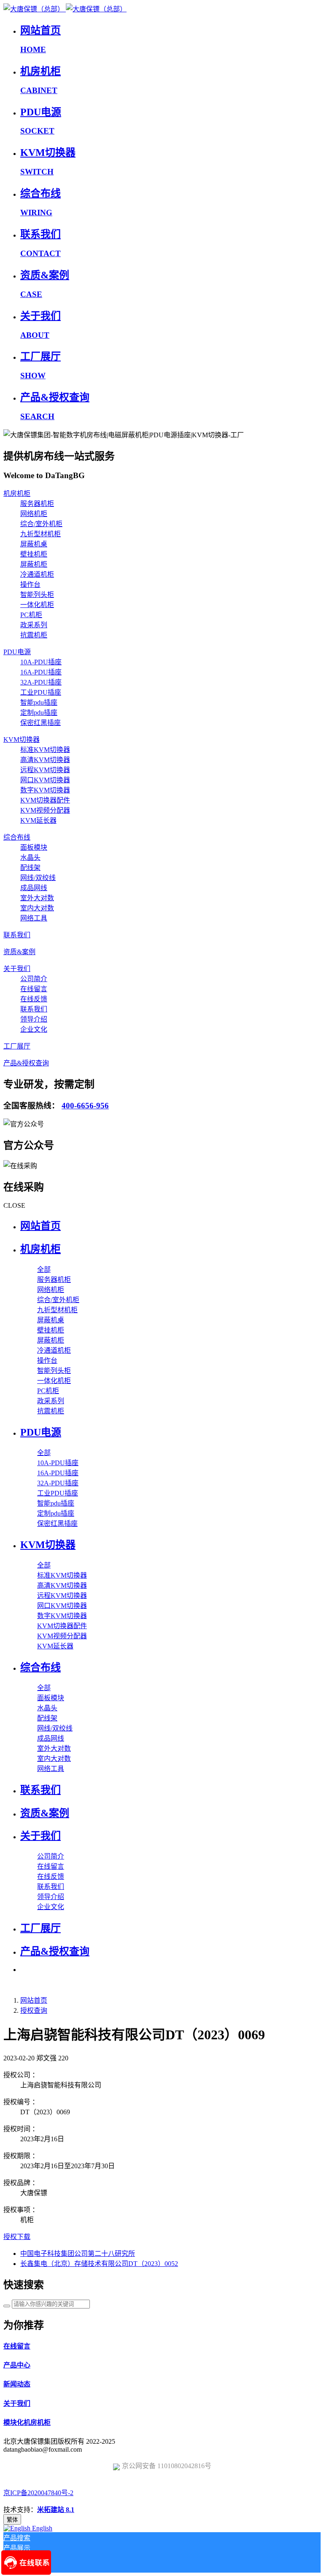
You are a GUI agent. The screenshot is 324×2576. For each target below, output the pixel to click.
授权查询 (34, 2010)
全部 (44, 1269)
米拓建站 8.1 (56, 2510)
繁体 (12, 2520)
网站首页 (40, 1226)
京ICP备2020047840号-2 (38, 2493)
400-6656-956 (85, 1106)
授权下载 (17, 2237)
